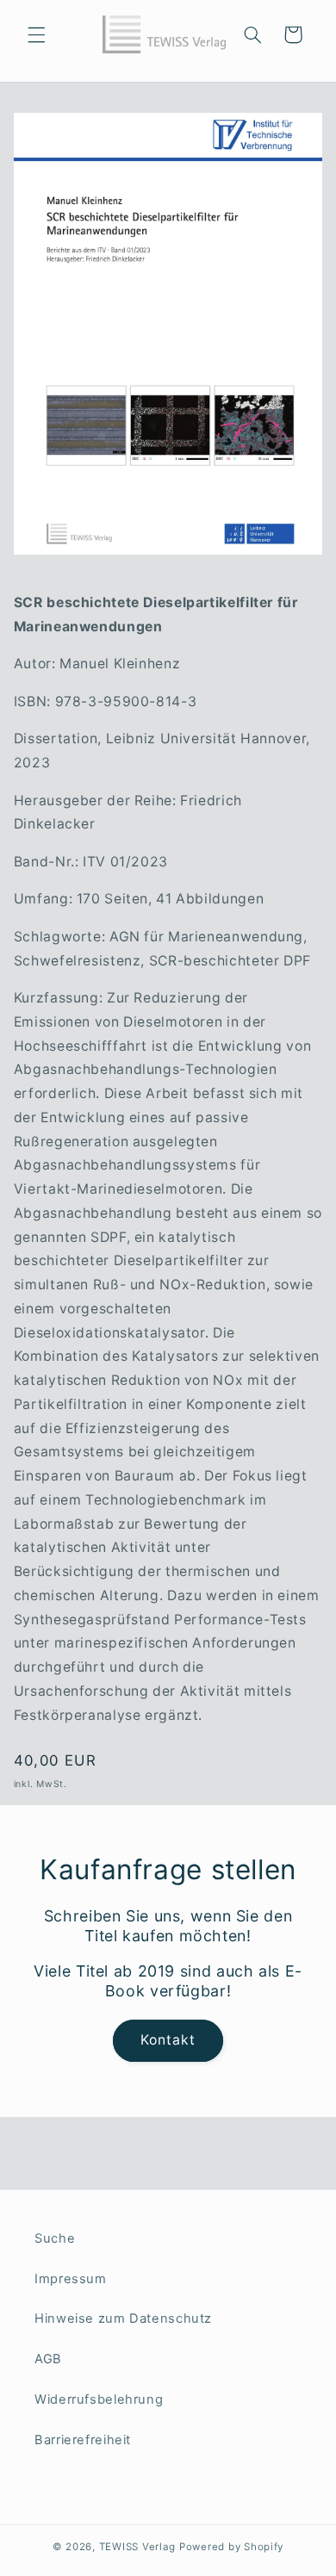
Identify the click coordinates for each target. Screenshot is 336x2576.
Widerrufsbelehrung (99, 2399)
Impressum (71, 2279)
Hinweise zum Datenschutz (123, 2318)
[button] (36, 34)
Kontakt (168, 2040)
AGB (48, 2359)
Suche (55, 2238)
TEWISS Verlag (138, 2547)
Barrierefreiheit (83, 2440)
